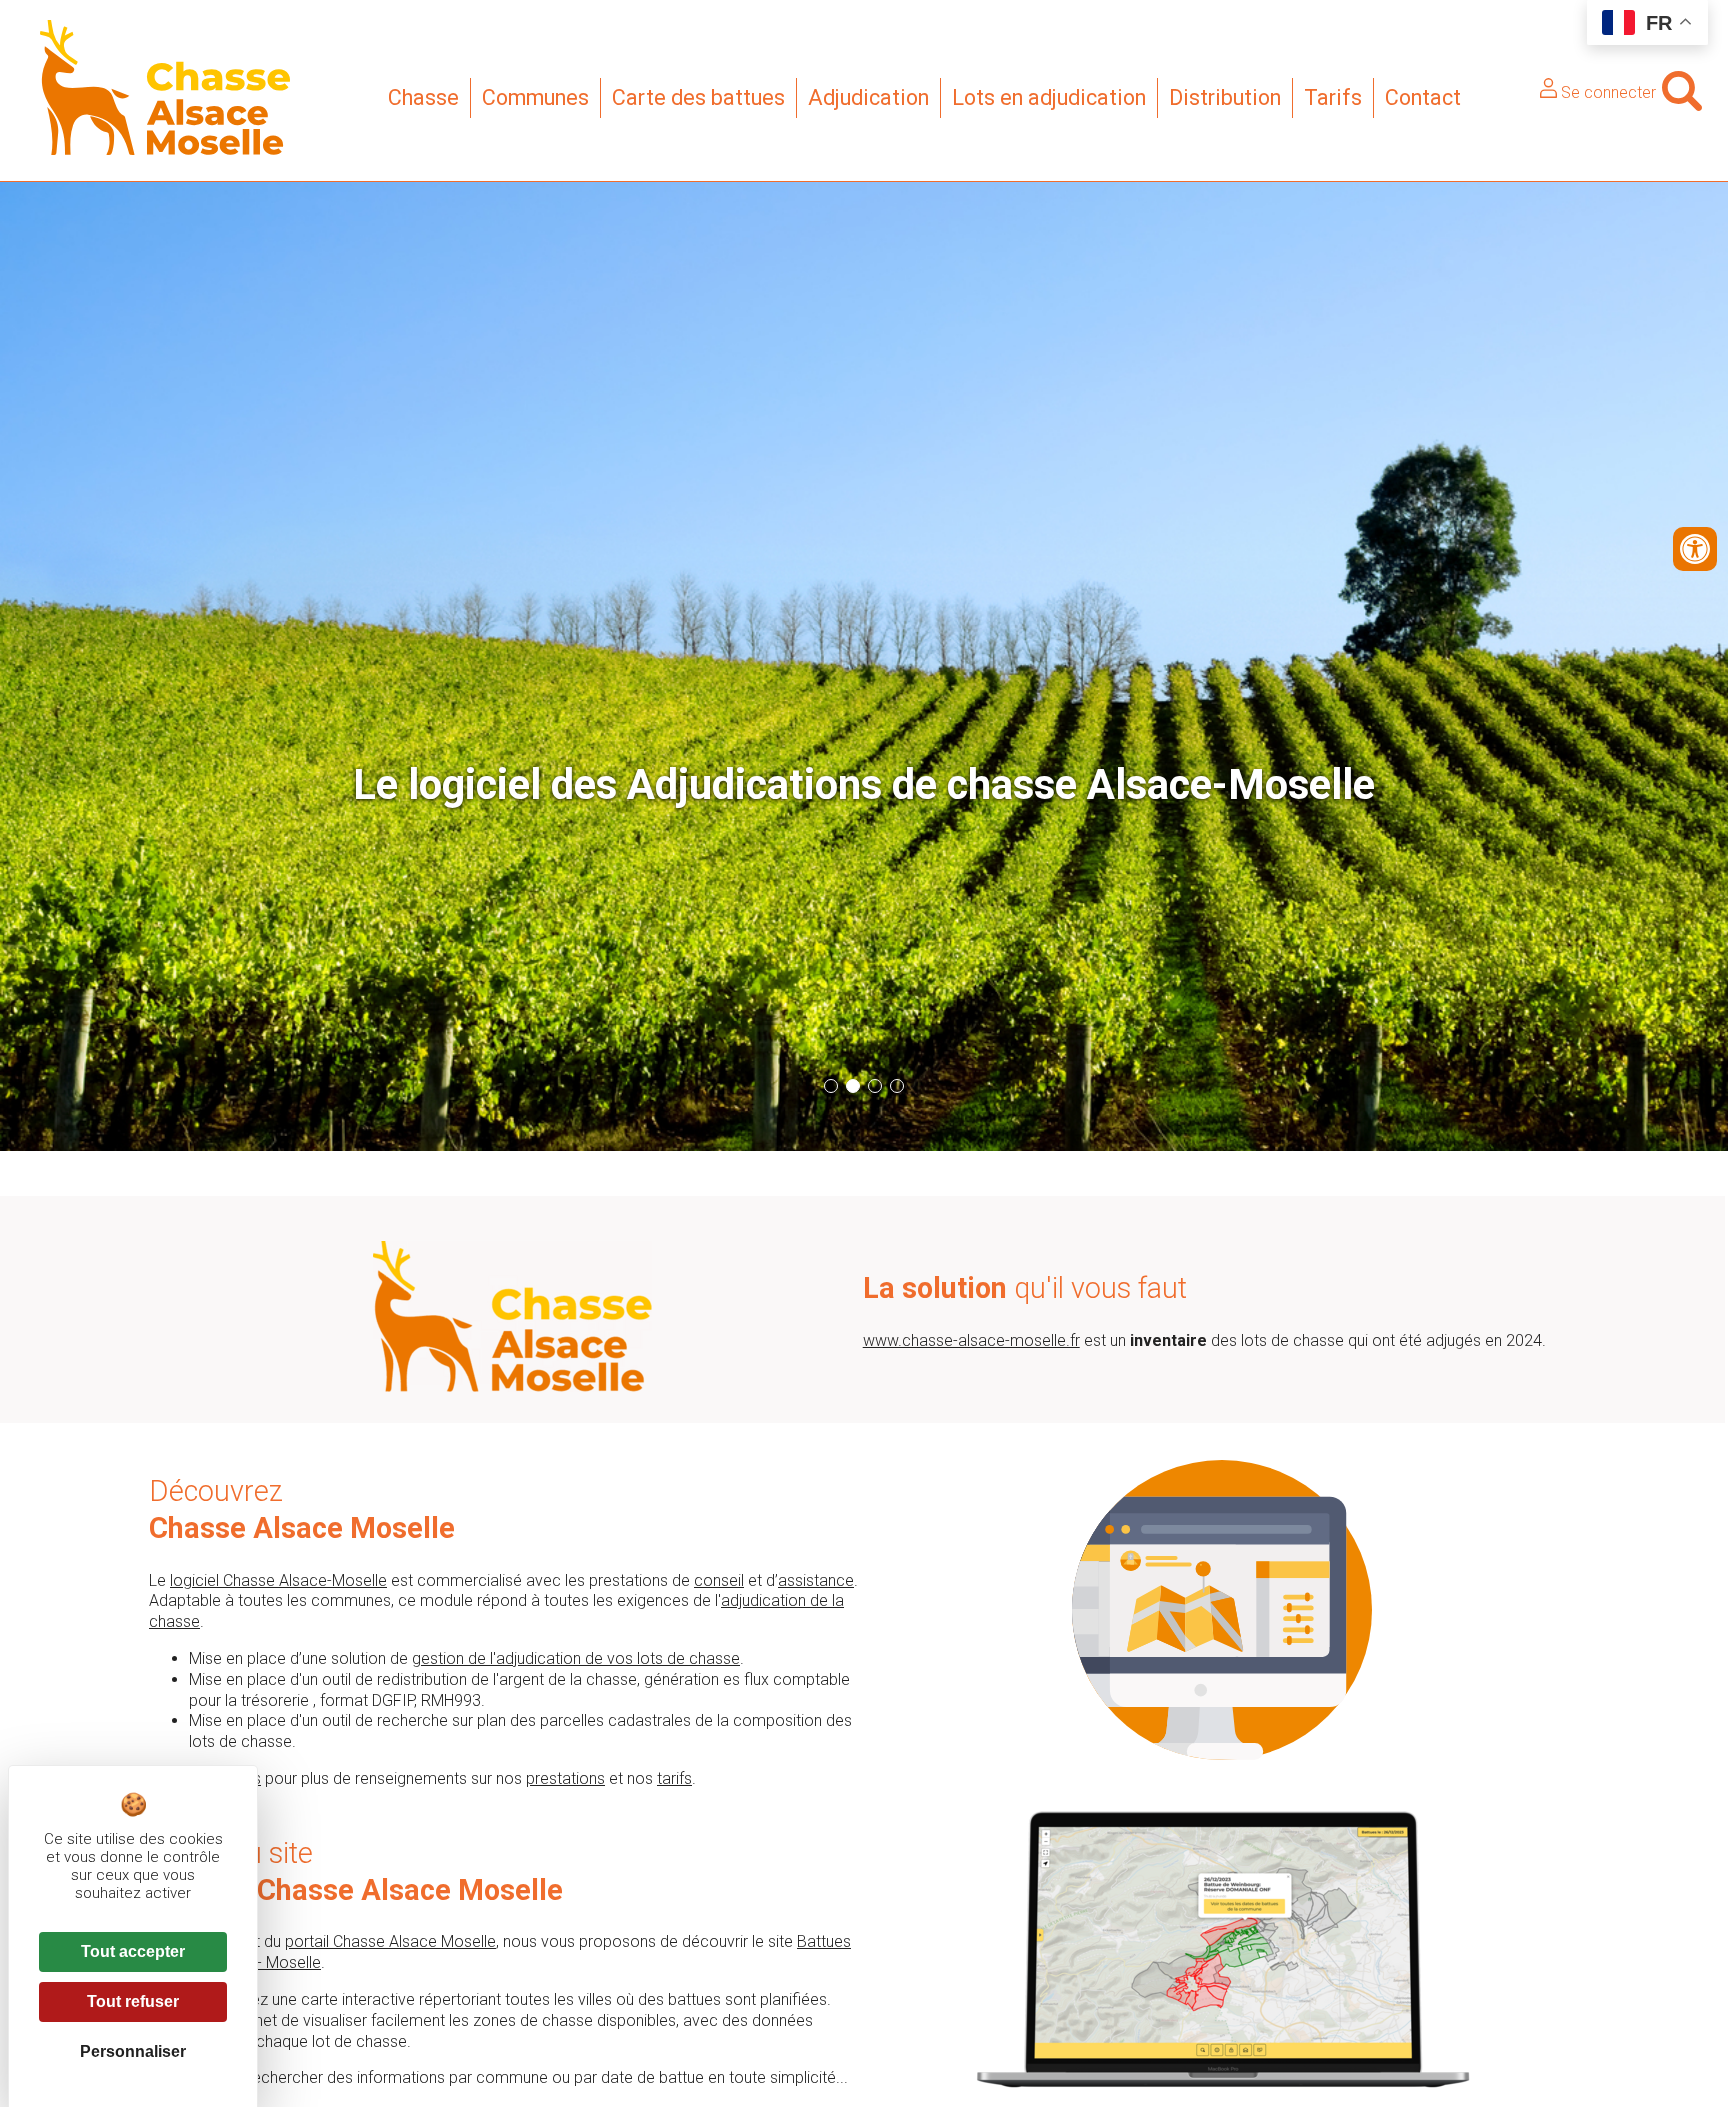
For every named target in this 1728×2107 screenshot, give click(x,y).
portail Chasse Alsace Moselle (390, 1941)
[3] (875, 1086)
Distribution (1225, 97)
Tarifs (1333, 97)
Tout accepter (133, 1951)
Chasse (423, 97)
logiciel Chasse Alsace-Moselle (278, 1580)
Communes (535, 97)
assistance (816, 1580)
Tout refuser (133, 2001)
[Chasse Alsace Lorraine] (165, 149)
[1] (831, 1086)
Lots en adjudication (1049, 97)
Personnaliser (133, 2051)
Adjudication (868, 97)
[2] (853, 1086)
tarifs (674, 1778)
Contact (1423, 97)
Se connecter (1606, 92)
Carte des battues (698, 97)
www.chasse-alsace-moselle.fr (971, 1340)
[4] (897, 1086)
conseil (719, 1580)
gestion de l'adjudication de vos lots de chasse (576, 1658)
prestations (565, 1778)
